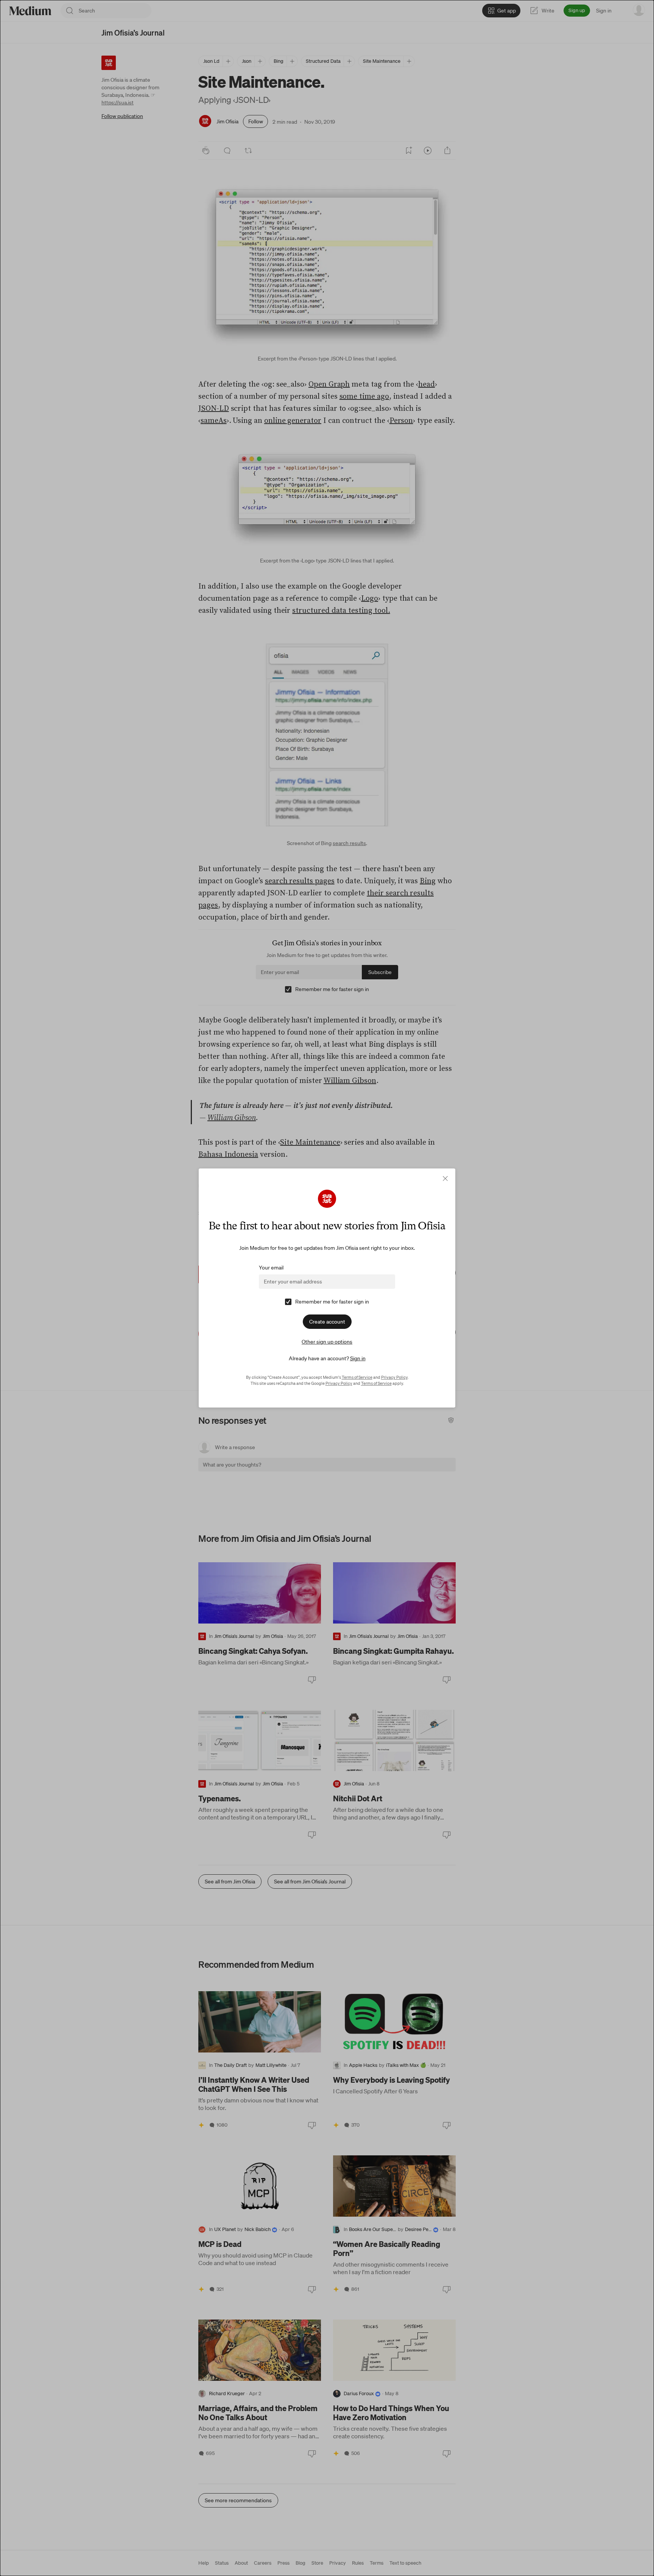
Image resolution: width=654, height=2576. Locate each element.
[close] (445, 1178)
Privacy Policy (394, 1377)
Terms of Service (357, 1377)
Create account (327, 1322)
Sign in (358, 1358)
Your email (271, 1268)
